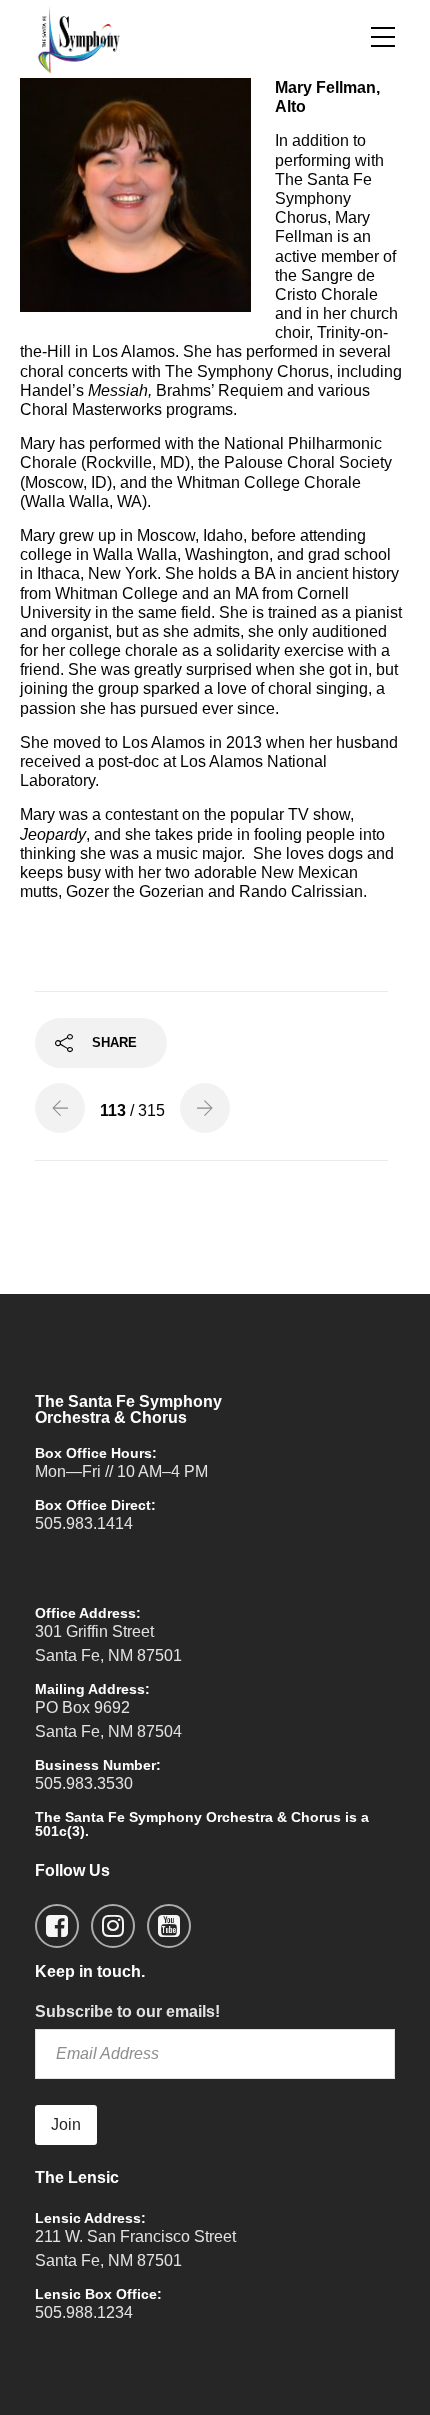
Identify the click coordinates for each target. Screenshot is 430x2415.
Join (66, 2124)
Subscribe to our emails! (127, 2011)
